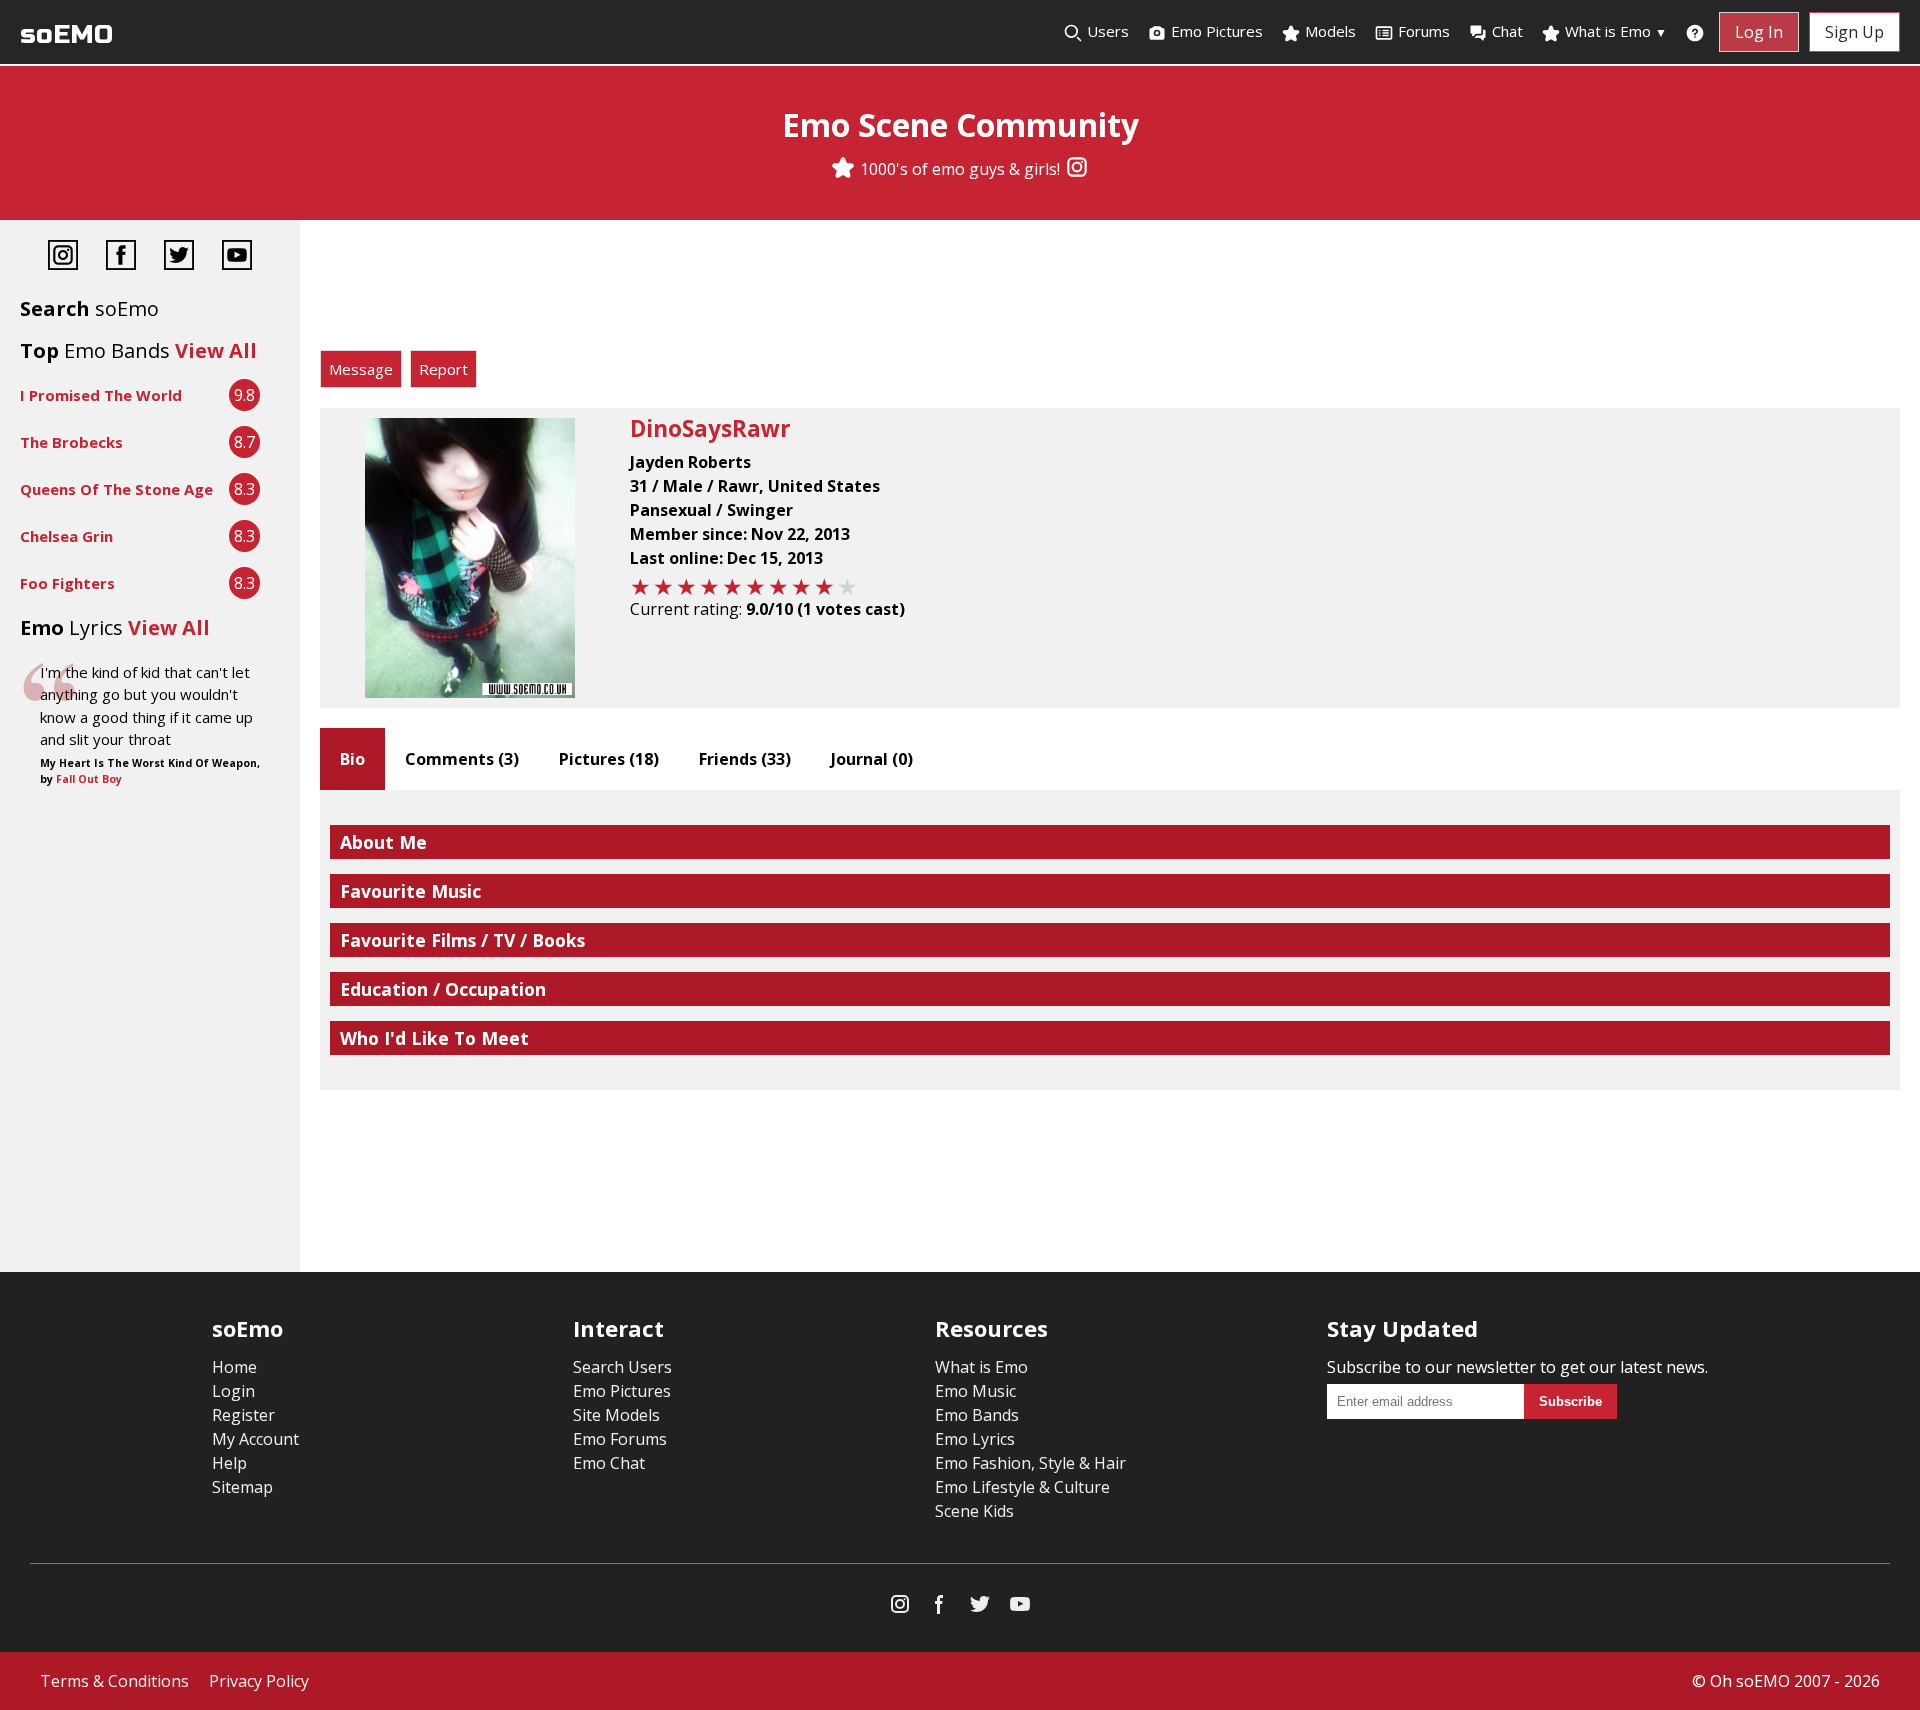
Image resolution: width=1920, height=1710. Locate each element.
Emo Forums (620, 1439)
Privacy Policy (259, 1681)
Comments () (462, 759)
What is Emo (1614, 31)
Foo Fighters (67, 583)
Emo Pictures (1215, 31)
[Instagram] (1077, 169)
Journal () (872, 759)
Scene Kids (974, 1511)
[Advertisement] (1110, 290)
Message (361, 369)
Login (233, 1391)
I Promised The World (101, 395)
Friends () (745, 759)
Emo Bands (977, 1415)
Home (234, 1367)
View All (216, 350)
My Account (255, 1439)
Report (443, 369)
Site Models (616, 1415)
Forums (1424, 31)
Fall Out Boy (89, 779)
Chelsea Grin (66, 536)
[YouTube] (237, 257)
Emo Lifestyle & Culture (1022, 1487)
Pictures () (609, 759)
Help (229, 1463)
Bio (352, 759)
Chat (1507, 31)
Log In (1759, 32)
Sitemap (242, 1487)
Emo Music (975, 1391)
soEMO (66, 34)
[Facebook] (121, 257)
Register (243, 1415)
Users (1106, 31)
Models (1328, 31)
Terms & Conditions (114, 1681)
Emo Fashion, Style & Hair (1030, 1463)
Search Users (622, 1367)
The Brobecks (71, 442)
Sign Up (1854, 32)
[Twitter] (179, 257)
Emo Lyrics (975, 1439)
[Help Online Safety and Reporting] (1695, 32)
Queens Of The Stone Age (116, 489)
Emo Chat (609, 1463)
